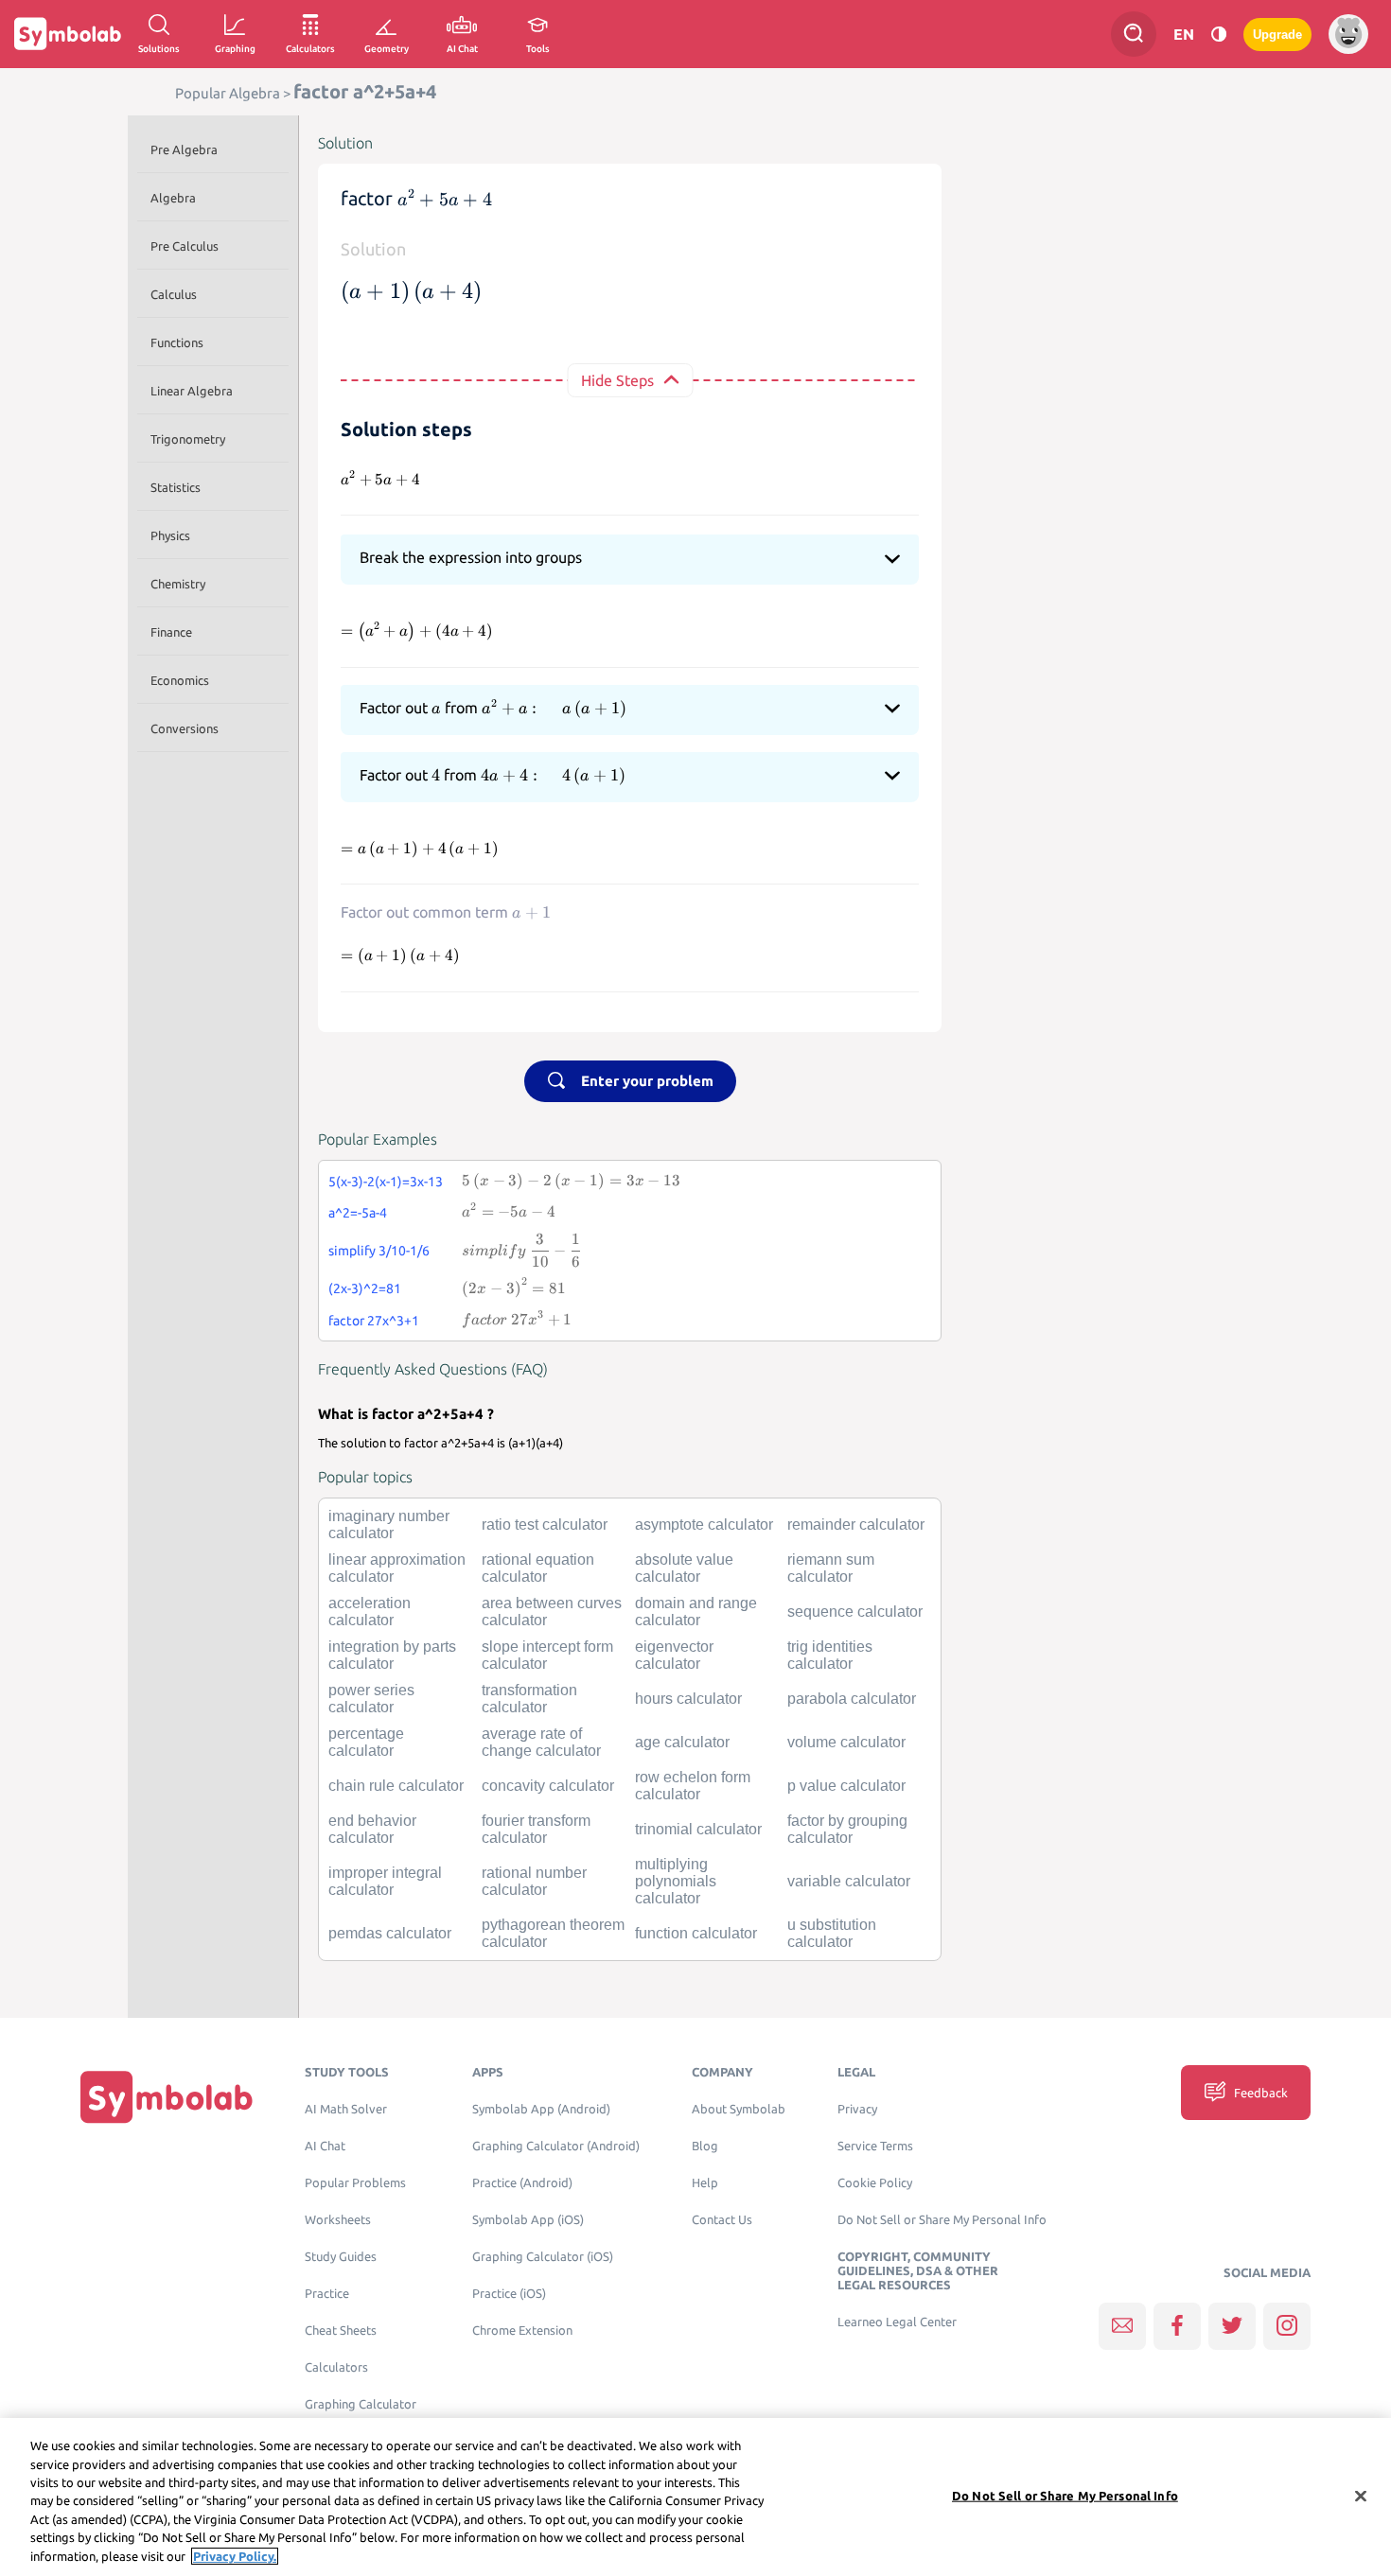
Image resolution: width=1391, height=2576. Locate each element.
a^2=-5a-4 (358, 1213)
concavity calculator (548, 1786)
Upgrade (1277, 35)
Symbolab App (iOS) (528, 2220)
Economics (180, 680)
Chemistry (178, 584)
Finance (171, 632)
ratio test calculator (545, 1525)
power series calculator (371, 1699)
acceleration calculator (370, 1612)
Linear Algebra (192, 391)
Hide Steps (617, 380)
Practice (327, 2294)
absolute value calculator (684, 1568)
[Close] (1361, 2496)
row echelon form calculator (693, 1786)
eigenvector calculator (674, 1655)
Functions (177, 342)
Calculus (174, 294)
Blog (705, 2146)
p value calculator (846, 1786)
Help (705, 2183)
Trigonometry (188, 439)
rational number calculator (534, 1881)
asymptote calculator (704, 1525)
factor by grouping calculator (847, 1829)
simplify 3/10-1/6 (379, 1251)
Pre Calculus (185, 246)
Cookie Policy (875, 2183)
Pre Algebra (184, 149)
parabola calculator (852, 1699)
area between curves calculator (552, 1612)
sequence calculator (855, 1612)
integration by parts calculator (392, 1655)
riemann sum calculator (831, 1568)
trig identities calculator (830, 1655)
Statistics (176, 487)
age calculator (682, 1742)
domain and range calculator (696, 1612)
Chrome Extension (522, 2331)
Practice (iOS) (509, 2294)
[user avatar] (1348, 34)
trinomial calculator (698, 1829)
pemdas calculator (390, 1933)
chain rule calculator (396, 1786)
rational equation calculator (538, 1568)
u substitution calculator (832, 1933)
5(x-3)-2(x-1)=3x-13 (386, 1182)
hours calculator (688, 1699)
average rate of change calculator (541, 1742)
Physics (170, 535)
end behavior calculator (372, 1829)
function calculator (696, 1933)
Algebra (173, 198)
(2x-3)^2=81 (365, 1288)
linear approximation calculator (397, 1568)
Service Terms (875, 2146)
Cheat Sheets (341, 2331)
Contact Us (722, 2220)
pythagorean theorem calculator (553, 1933)
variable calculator (849, 1881)
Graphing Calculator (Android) (556, 2146)
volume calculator (846, 1742)
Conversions (185, 728)
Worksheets (338, 2220)
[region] (695, 2497)
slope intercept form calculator (547, 1655)
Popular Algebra (228, 93)
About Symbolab (739, 2109)
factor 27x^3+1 (374, 1321)
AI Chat (325, 2146)
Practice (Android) (522, 2183)
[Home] (167, 2097)
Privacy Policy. (235, 2556)
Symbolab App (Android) (541, 2109)
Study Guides (341, 2257)
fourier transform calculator (536, 1829)
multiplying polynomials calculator (676, 1881)
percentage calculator (366, 1742)
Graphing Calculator (361, 2404)
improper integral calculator (385, 1881)
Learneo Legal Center (897, 2322)
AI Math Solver (346, 2109)
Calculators (336, 2367)
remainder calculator (856, 1525)
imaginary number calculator (389, 1525)
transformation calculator (529, 1699)
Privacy (857, 2109)
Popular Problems (355, 2183)
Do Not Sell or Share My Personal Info (942, 2220)
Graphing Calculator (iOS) (543, 2257)
